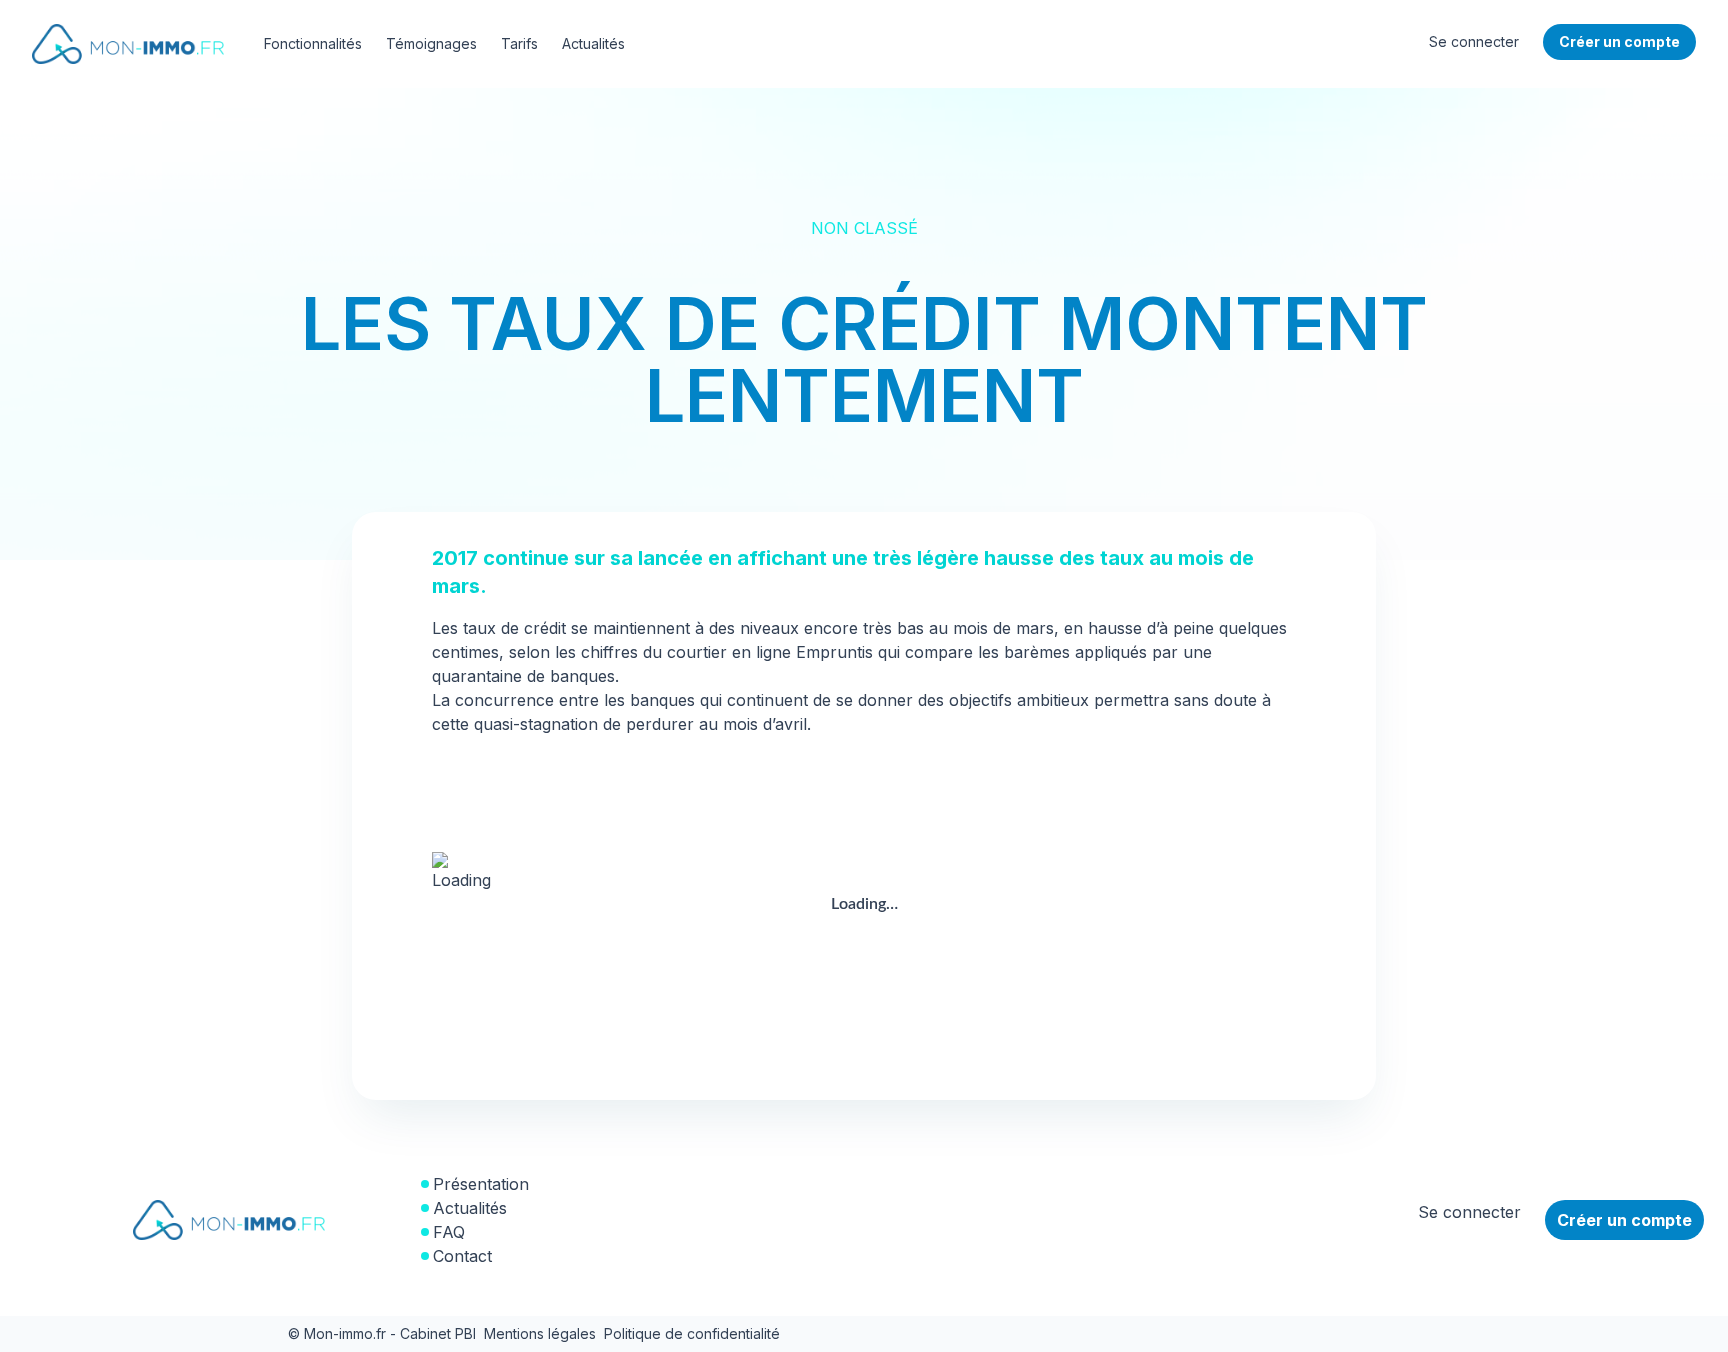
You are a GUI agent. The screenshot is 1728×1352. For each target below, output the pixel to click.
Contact (462, 1256)
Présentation (481, 1184)
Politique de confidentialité (692, 1333)
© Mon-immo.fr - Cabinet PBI (382, 1333)
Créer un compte (1624, 1220)
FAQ (449, 1232)
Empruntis (834, 652)
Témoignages (431, 43)
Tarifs (519, 43)
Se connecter (1474, 41)
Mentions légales (540, 1333)
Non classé (864, 228)
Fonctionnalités (313, 43)
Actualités (593, 43)
